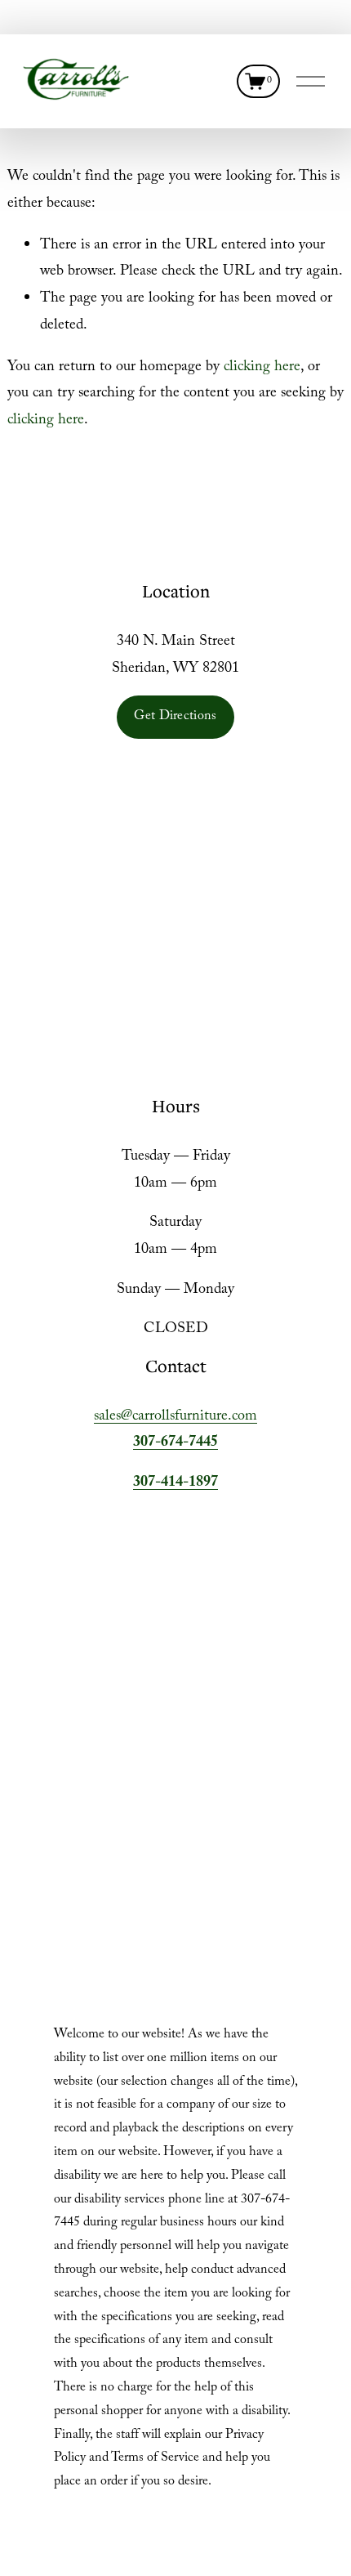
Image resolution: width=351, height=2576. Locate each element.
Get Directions (175, 717)
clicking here (262, 368)
